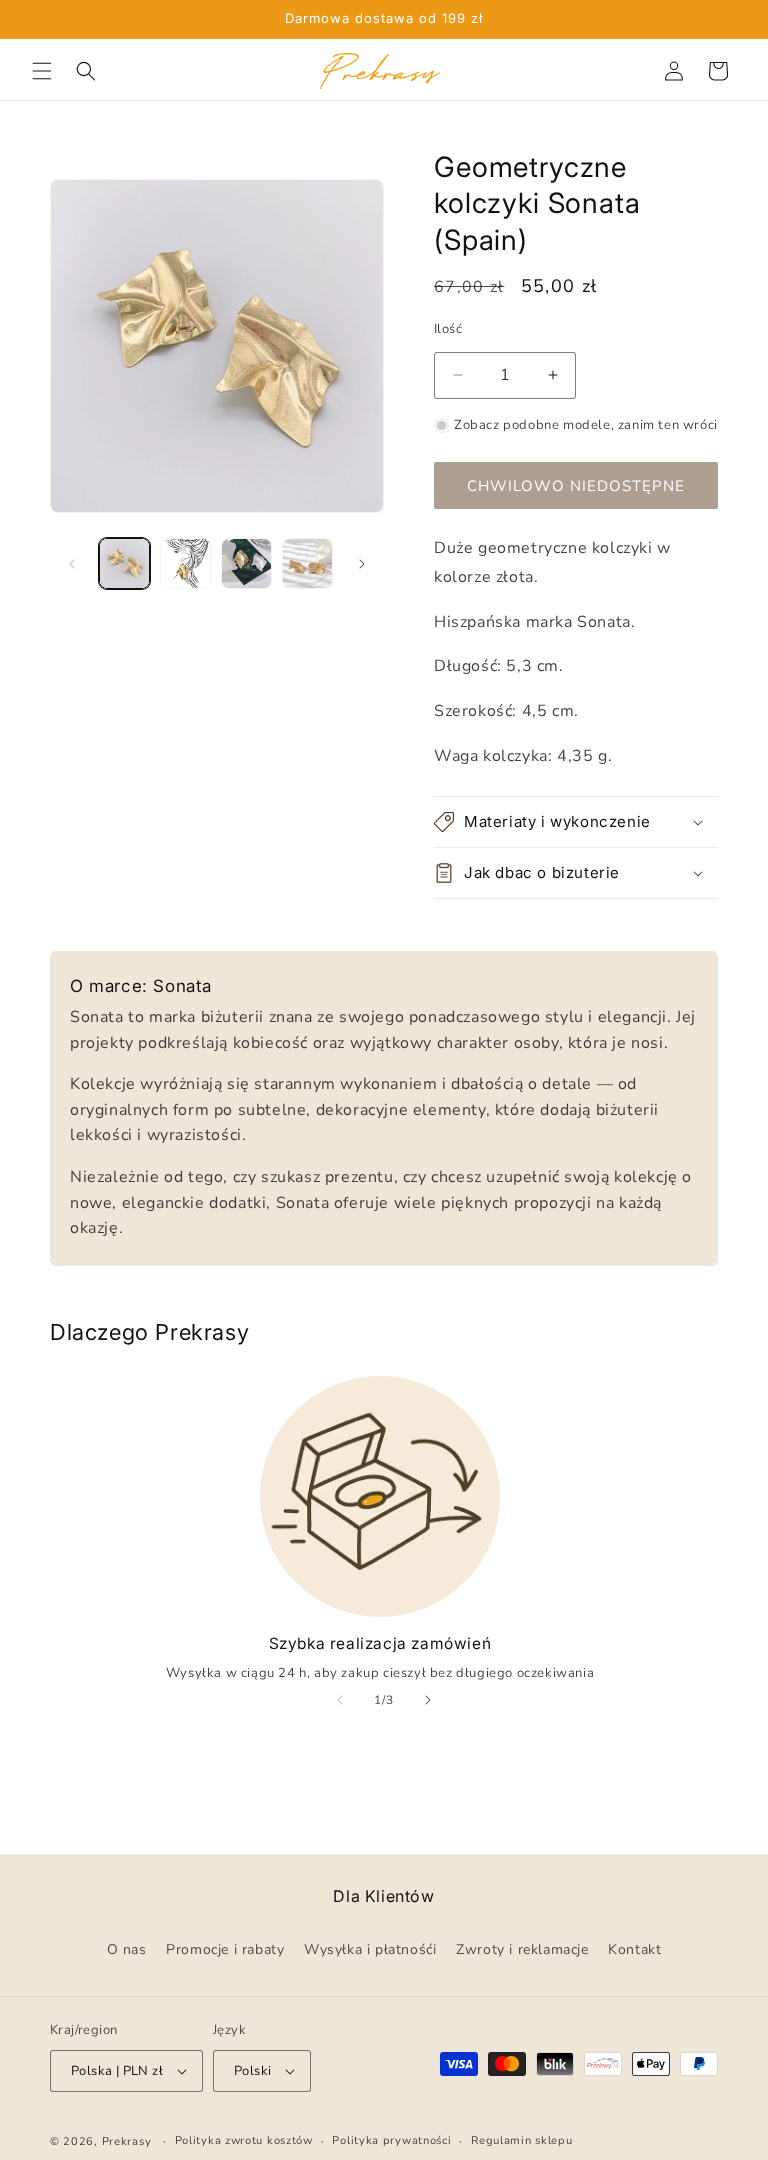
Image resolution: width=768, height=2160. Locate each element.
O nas (127, 1949)
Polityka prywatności (391, 2141)
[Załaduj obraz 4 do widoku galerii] (307, 563)
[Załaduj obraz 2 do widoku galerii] (185, 563)
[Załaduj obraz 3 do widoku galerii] (246, 563)
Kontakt (634, 1949)
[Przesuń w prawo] (362, 564)
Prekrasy (127, 2142)
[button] (42, 71)
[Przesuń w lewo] (72, 564)
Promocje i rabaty (225, 1949)
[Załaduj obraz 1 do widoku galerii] (124, 563)
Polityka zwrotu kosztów (244, 2141)
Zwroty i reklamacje (522, 1949)
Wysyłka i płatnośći (370, 1949)
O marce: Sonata (141, 986)
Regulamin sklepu (521, 2141)
